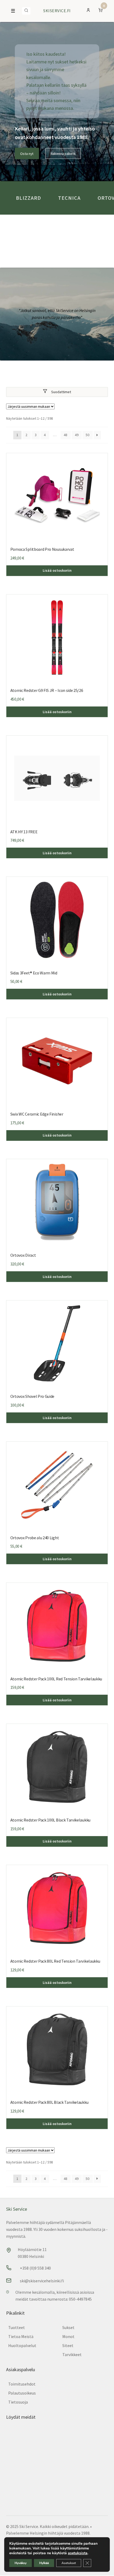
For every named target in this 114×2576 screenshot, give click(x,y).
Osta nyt (27, 154)
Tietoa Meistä (21, 2336)
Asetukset (69, 2563)
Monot (68, 2336)
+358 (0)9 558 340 (35, 2268)
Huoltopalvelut (22, 2345)
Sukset (68, 2327)
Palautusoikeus (22, 2393)
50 (87, 435)
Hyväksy (21, 2563)
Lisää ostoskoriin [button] (57, 853)
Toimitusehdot (22, 2384)
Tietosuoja (18, 2402)
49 (77, 435)
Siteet (68, 2345)
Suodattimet (61, 392)
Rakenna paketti (63, 154)
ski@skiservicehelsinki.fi (42, 2281)
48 (65, 435)
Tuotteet (17, 2327)
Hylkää (44, 2563)
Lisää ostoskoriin (57, 570)
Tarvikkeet (72, 2354)
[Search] (26, 11)
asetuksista (78, 2553)
